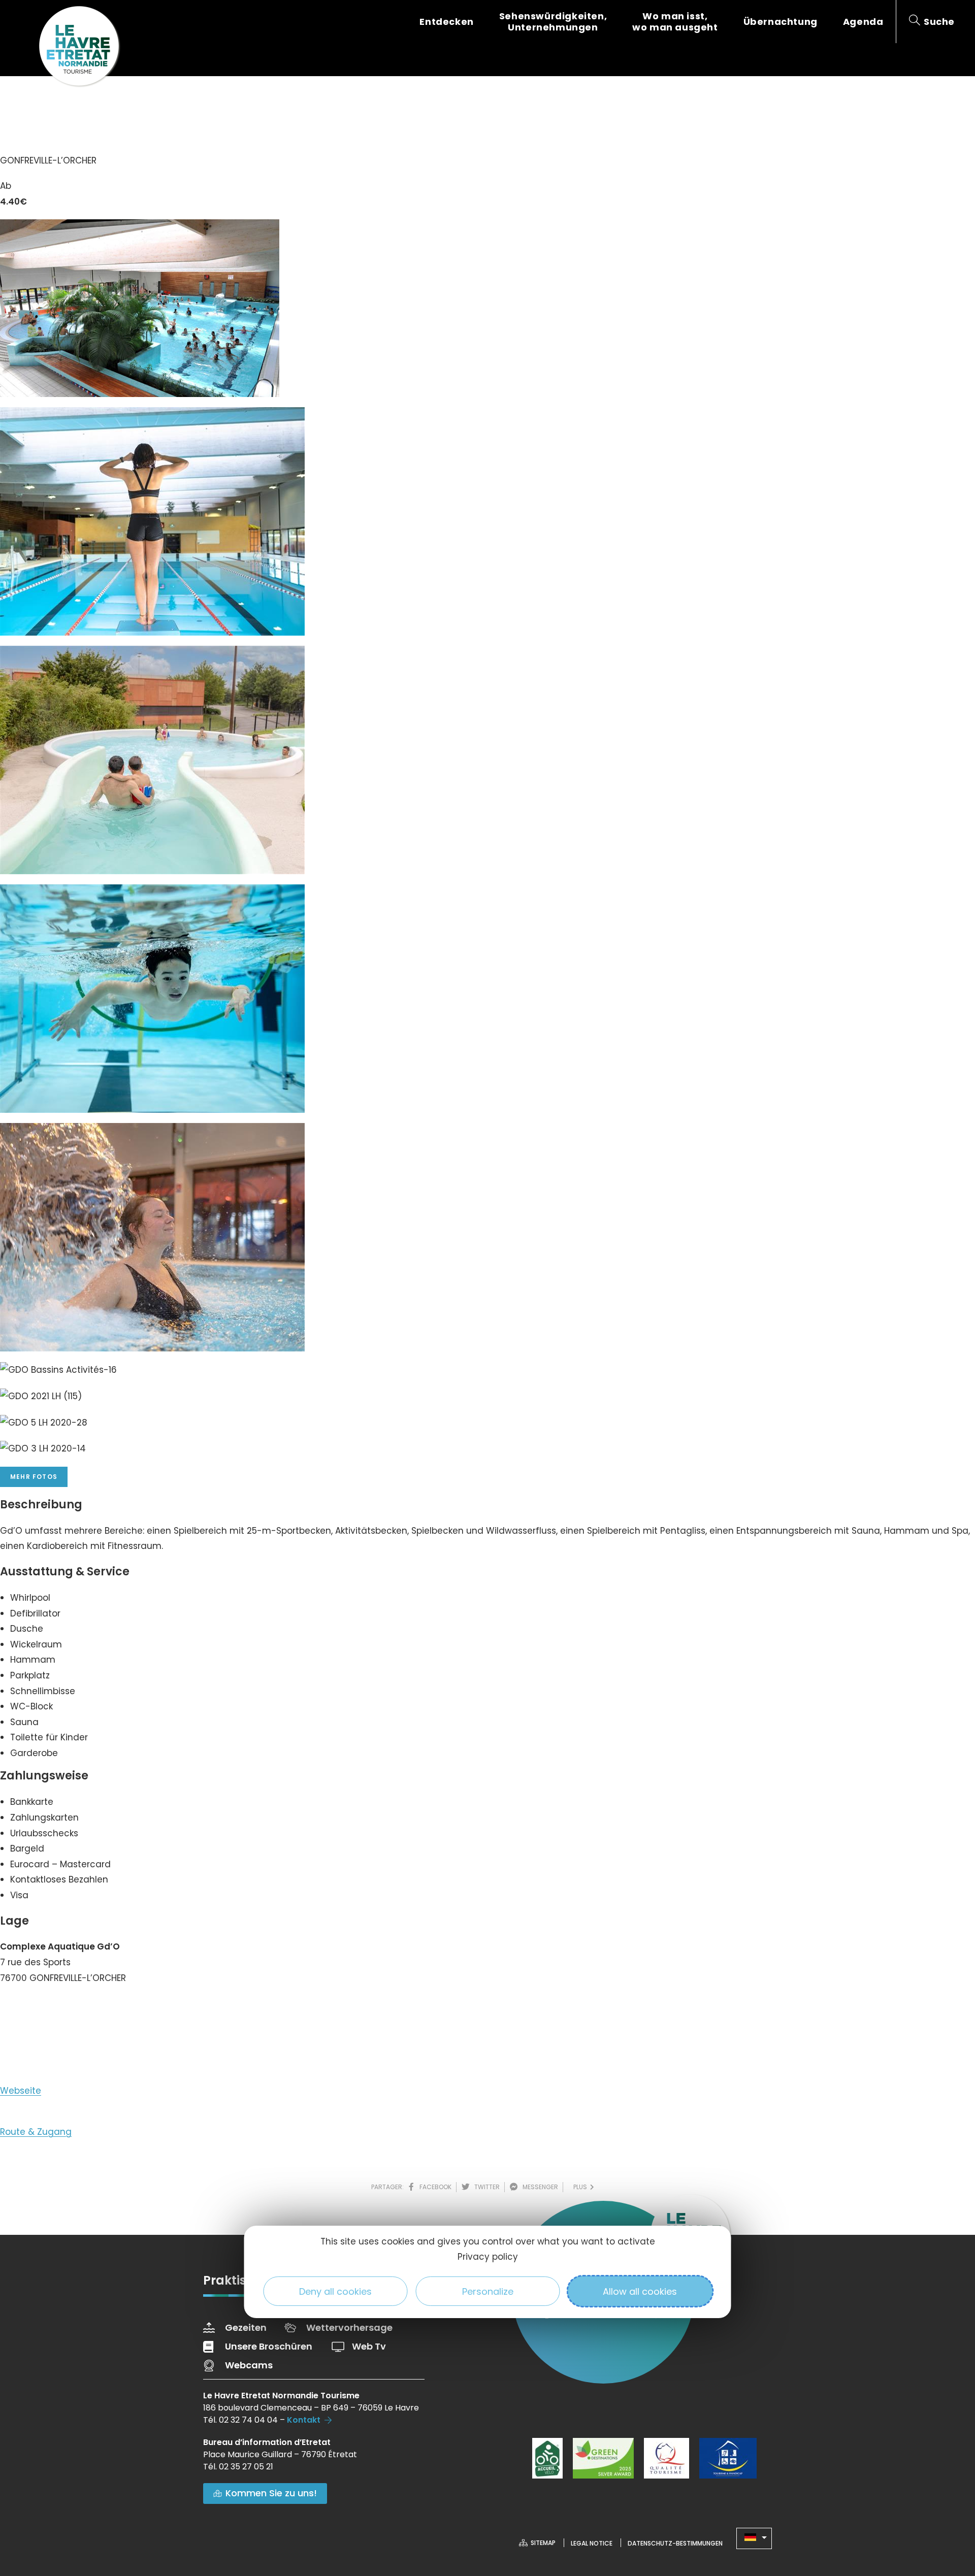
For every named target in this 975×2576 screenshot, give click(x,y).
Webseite (21, 2091)
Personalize (488, 2291)
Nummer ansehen (50, 2008)
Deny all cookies (335, 2291)
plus (582, 2187)
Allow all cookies (640, 2291)
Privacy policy (488, 2257)
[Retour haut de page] (947, 2513)
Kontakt (304, 2420)
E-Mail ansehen (44, 2044)
